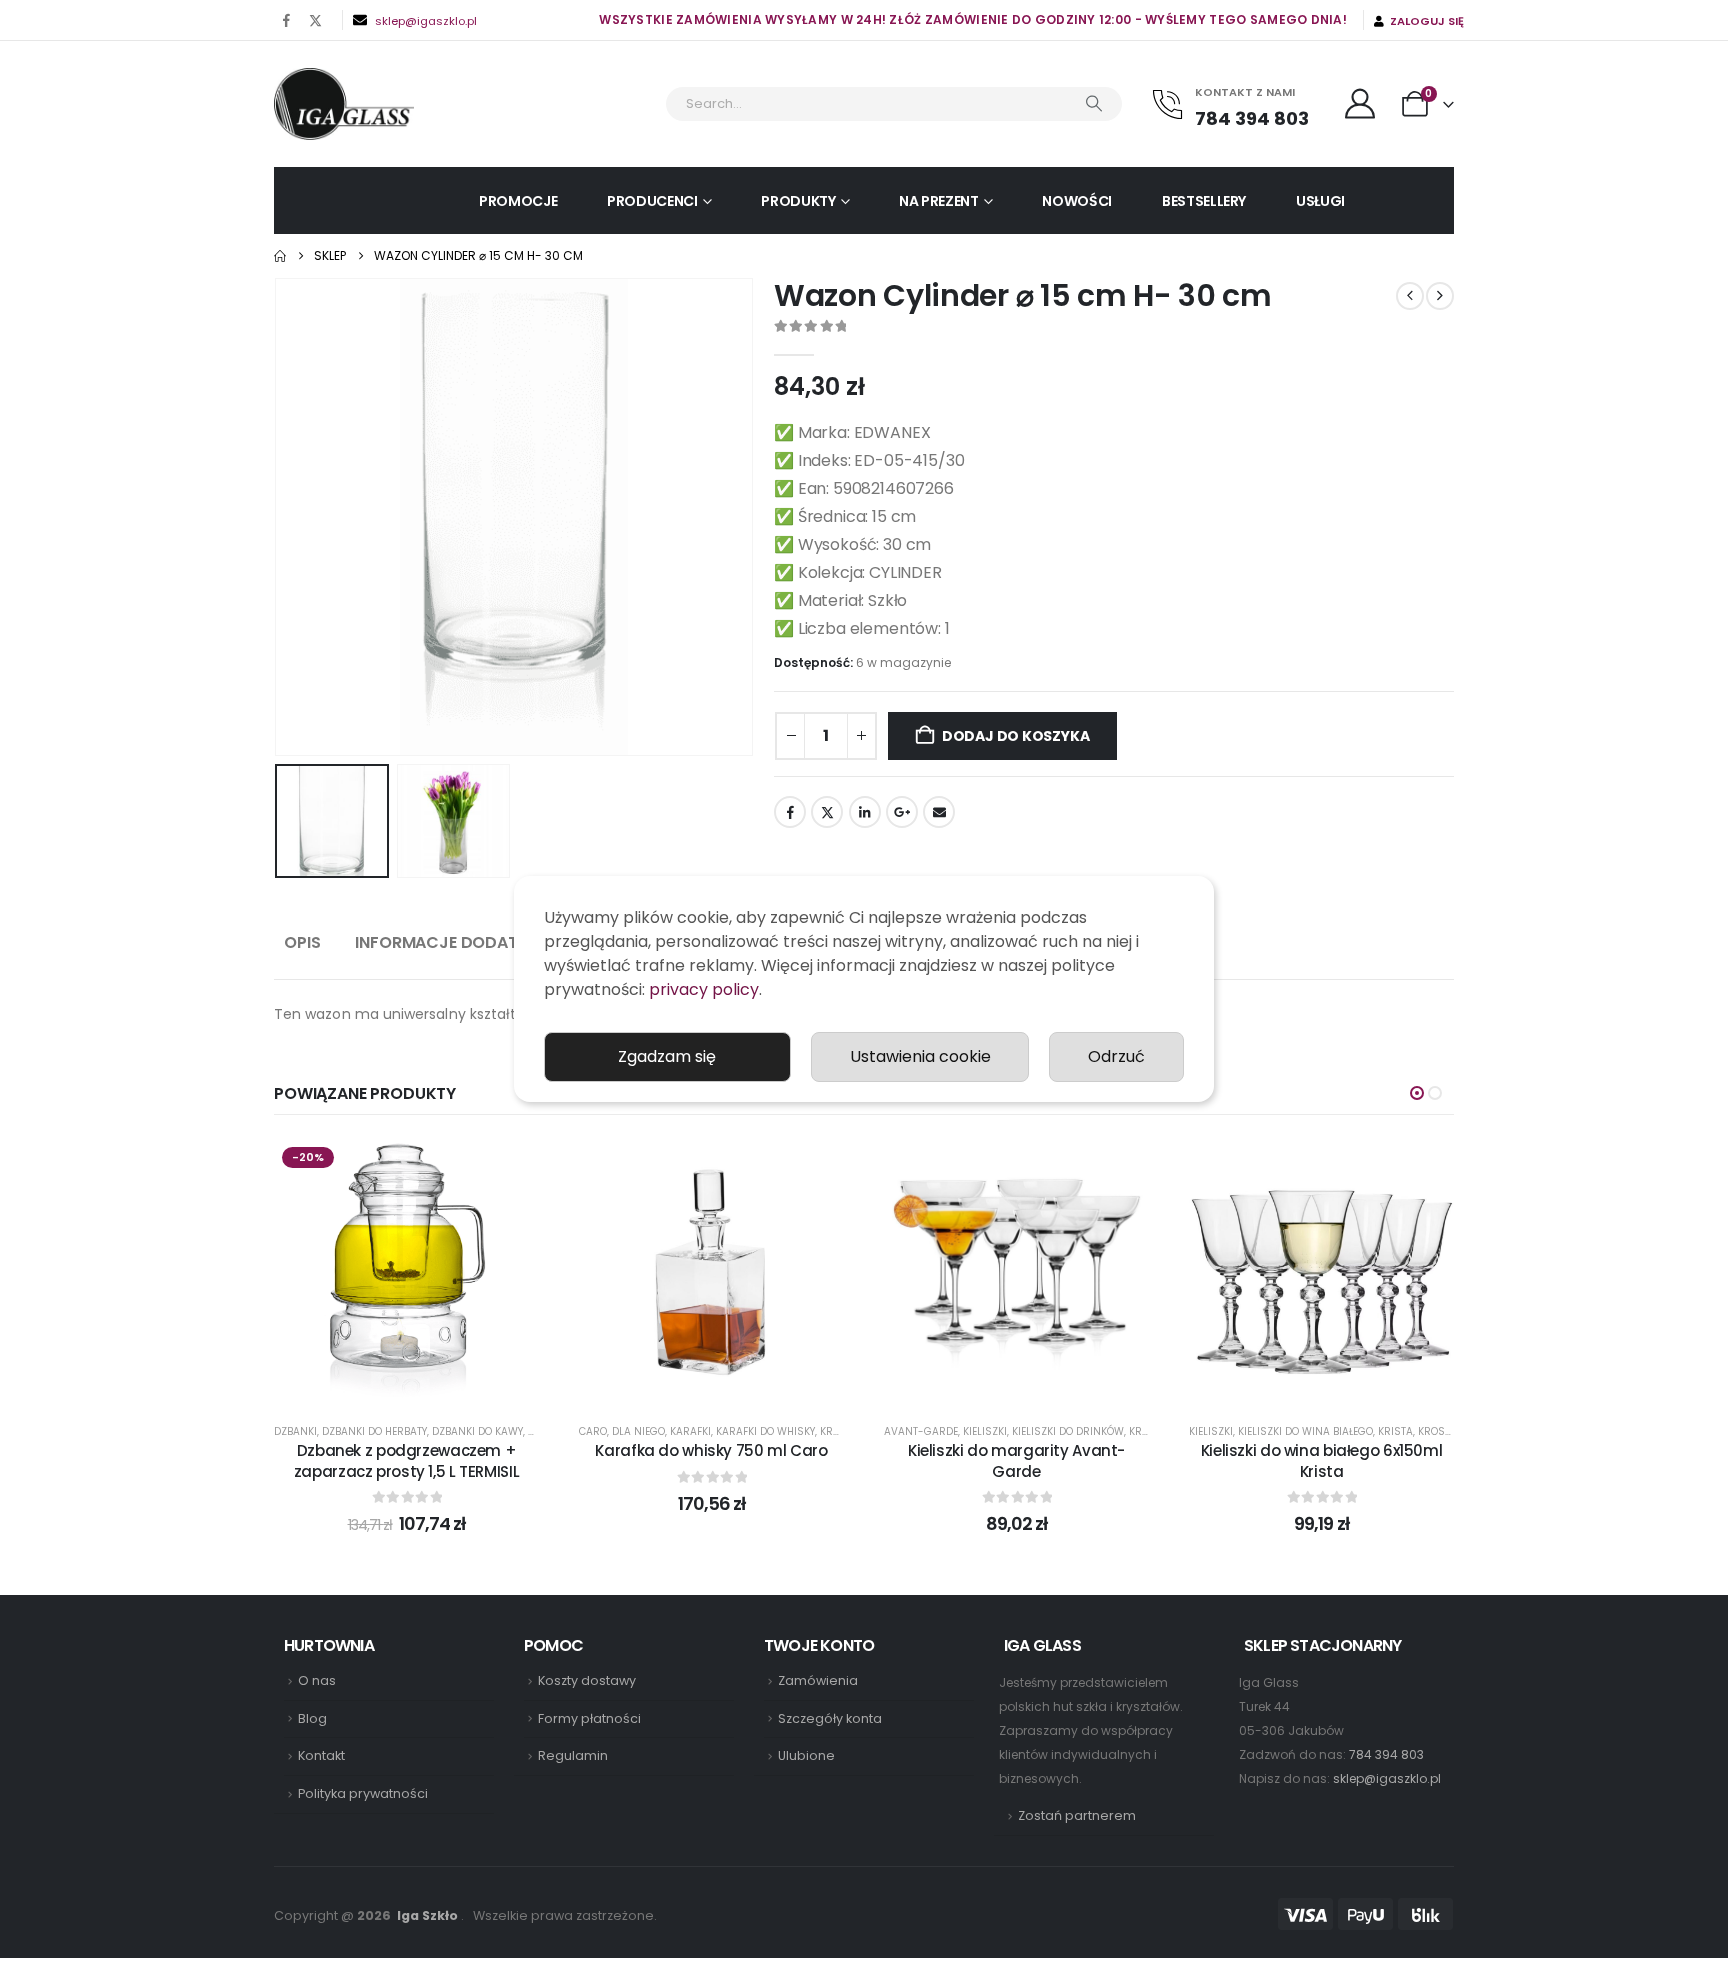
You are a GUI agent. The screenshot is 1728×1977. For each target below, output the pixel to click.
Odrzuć (1116, 1056)
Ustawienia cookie (920, 1056)
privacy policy (704, 989)
